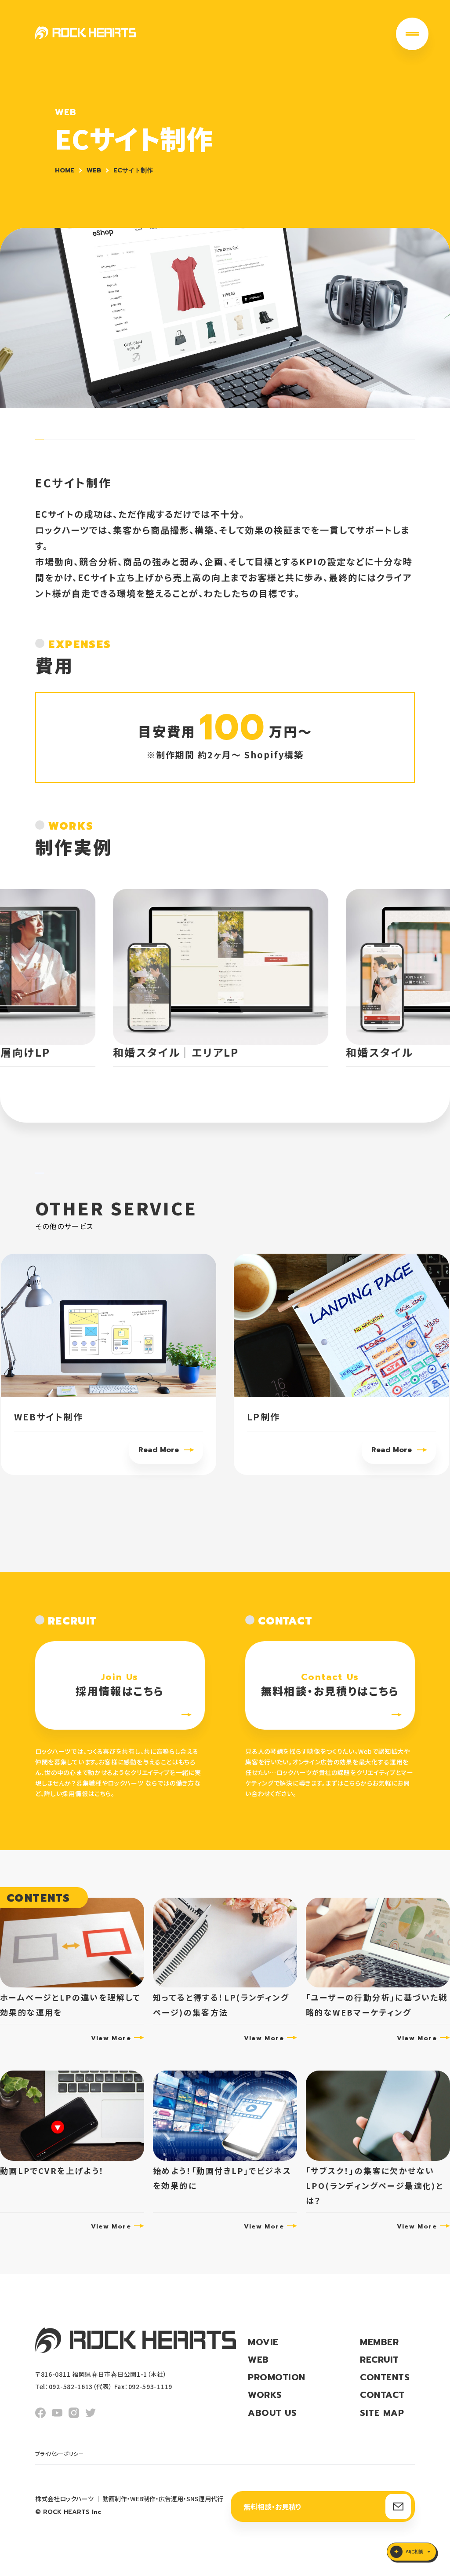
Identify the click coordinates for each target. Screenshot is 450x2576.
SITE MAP (382, 2413)
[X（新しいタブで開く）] (91, 2413)
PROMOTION (277, 2377)
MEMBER (379, 2342)
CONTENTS (385, 2377)
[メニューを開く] (412, 34)
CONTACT (382, 2395)
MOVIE (263, 2342)
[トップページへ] (85, 33)
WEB (258, 2360)
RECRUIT (379, 2360)
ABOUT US (272, 2413)
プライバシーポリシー (59, 2453)
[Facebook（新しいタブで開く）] (40, 2413)
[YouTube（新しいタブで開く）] (57, 2413)
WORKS (265, 2395)
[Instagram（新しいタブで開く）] (74, 2413)
